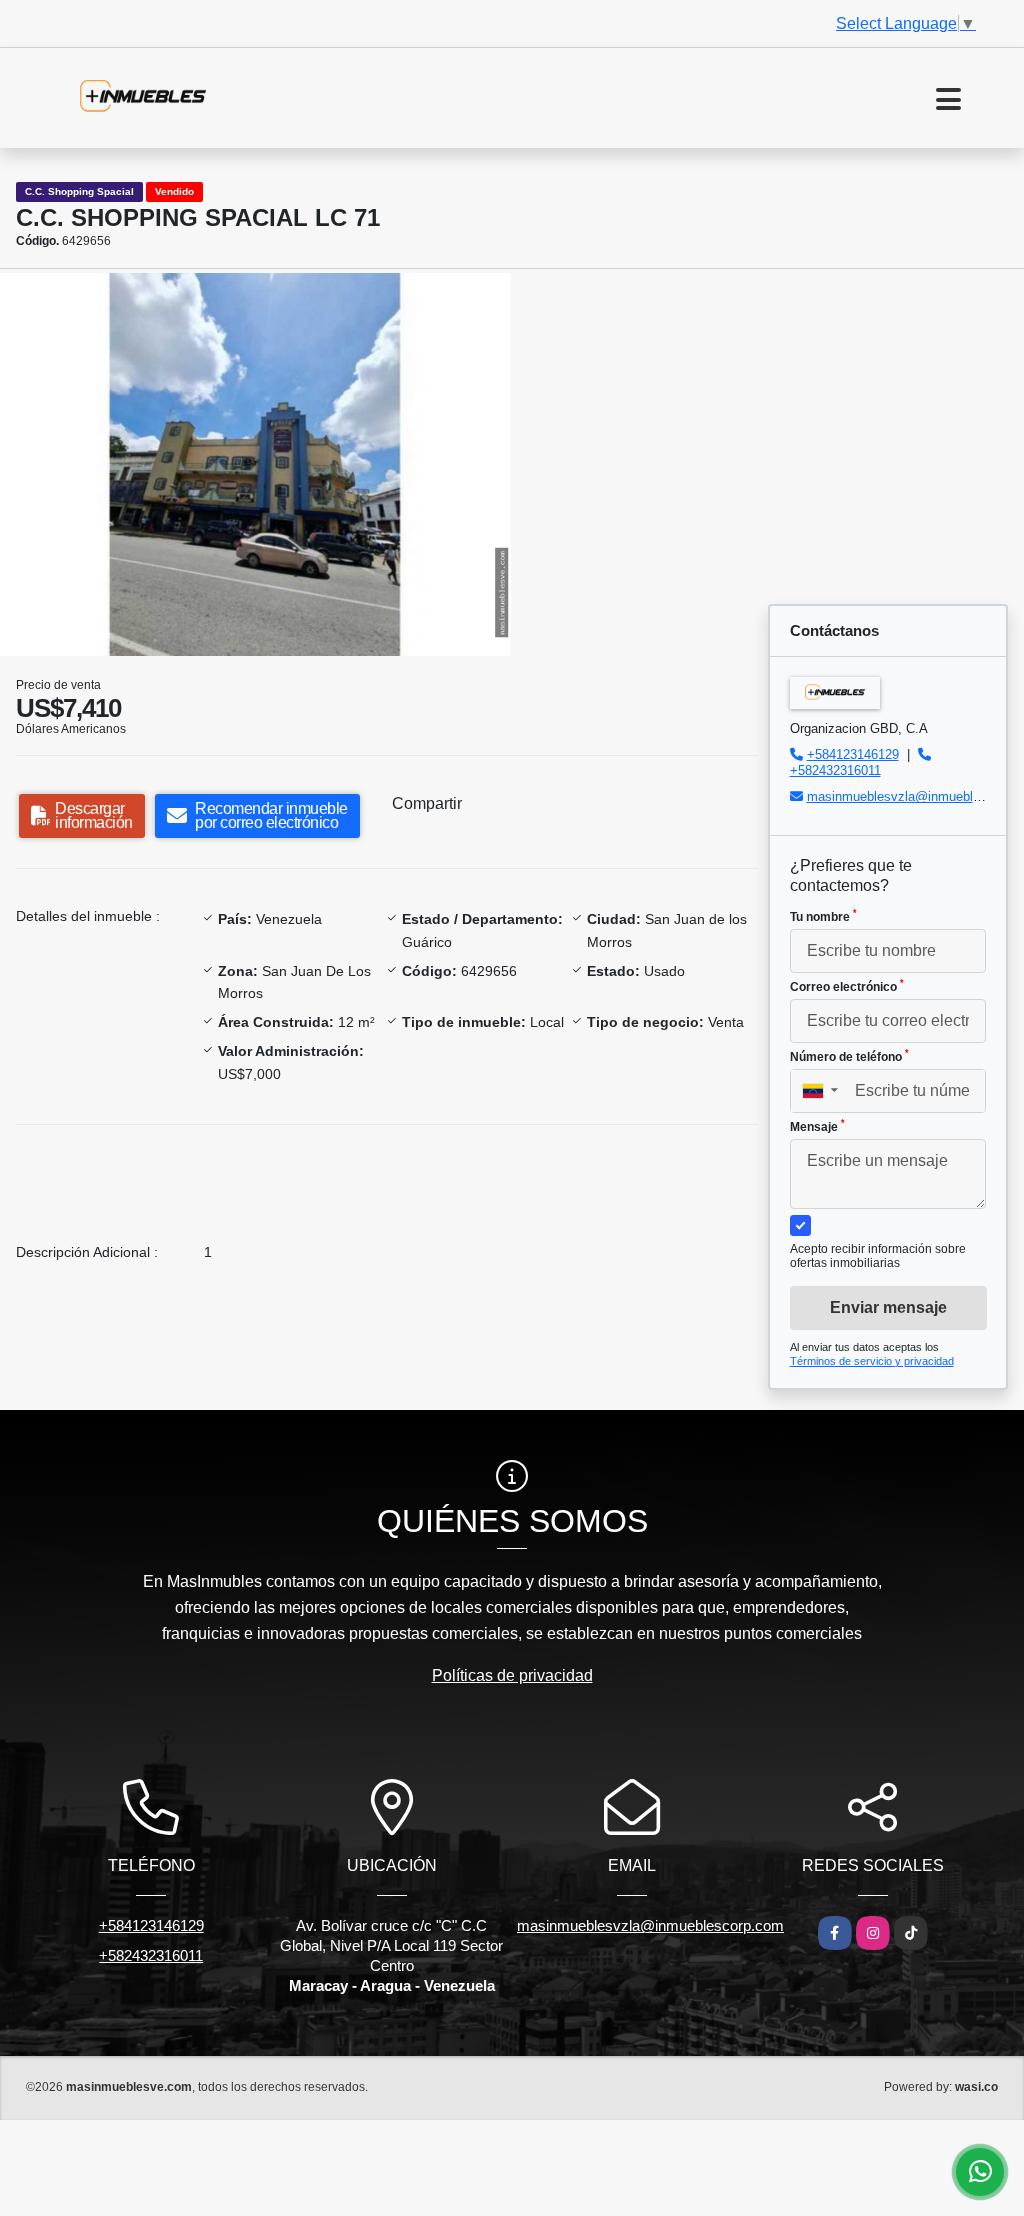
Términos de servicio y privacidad (872, 1361)
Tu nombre (823, 916)
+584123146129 (853, 754)
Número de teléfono (849, 1056)
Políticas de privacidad (512, 1675)
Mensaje (817, 1126)
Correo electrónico (847, 986)
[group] (255, 464)
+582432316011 (835, 770)
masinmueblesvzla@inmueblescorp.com (650, 1925)
